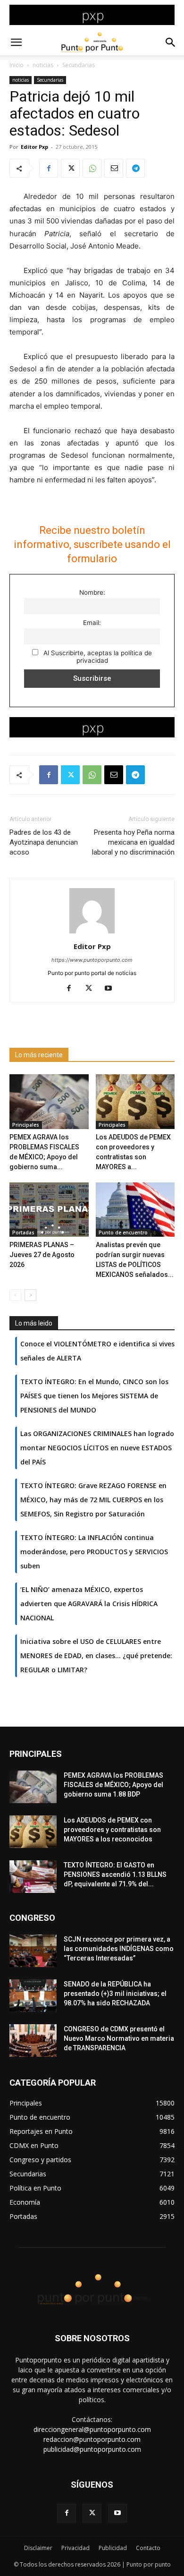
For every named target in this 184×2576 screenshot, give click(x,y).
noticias (43, 65)
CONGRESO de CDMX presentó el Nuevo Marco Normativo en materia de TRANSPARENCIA (119, 2038)
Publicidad (113, 2548)
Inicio (17, 65)
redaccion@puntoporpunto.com (92, 2439)
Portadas (23, 1232)
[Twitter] (70, 168)
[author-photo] (92, 933)
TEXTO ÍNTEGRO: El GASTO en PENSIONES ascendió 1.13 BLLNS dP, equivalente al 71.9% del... (115, 1874)
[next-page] (30, 1295)
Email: (92, 623)
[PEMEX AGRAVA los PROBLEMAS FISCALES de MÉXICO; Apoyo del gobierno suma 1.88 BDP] (49, 1101)
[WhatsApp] (92, 168)
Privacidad (75, 2548)
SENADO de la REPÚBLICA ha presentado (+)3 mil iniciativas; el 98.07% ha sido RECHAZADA (115, 1994)
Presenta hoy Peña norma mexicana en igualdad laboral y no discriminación (133, 842)
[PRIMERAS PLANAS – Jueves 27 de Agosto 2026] (49, 1210)
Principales (26, 1125)
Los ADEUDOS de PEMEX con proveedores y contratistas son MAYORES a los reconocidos (112, 1830)
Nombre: (92, 592)
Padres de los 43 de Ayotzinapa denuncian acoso (44, 842)
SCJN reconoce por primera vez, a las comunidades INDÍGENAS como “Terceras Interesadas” (119, 1949)
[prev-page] (15, 1295)
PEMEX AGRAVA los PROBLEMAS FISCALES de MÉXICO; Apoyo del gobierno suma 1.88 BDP (113, 1785)
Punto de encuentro (123, 1232)
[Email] (114, 168)
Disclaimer (38, 2548)
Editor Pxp (34, 147)
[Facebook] (49, 168)
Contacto (148, 2548)
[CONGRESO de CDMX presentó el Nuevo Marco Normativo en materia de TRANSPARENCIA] (33, 2041)
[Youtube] (112, 989)
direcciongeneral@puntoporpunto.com (92, 2429)
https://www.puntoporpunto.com (92, 960)
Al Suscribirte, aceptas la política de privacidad (97, 657)
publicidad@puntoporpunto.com (92, 2449)
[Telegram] (135, 168)
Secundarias (79, 65)
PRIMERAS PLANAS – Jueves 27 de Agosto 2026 (42, 1255)
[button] (16, 43)
